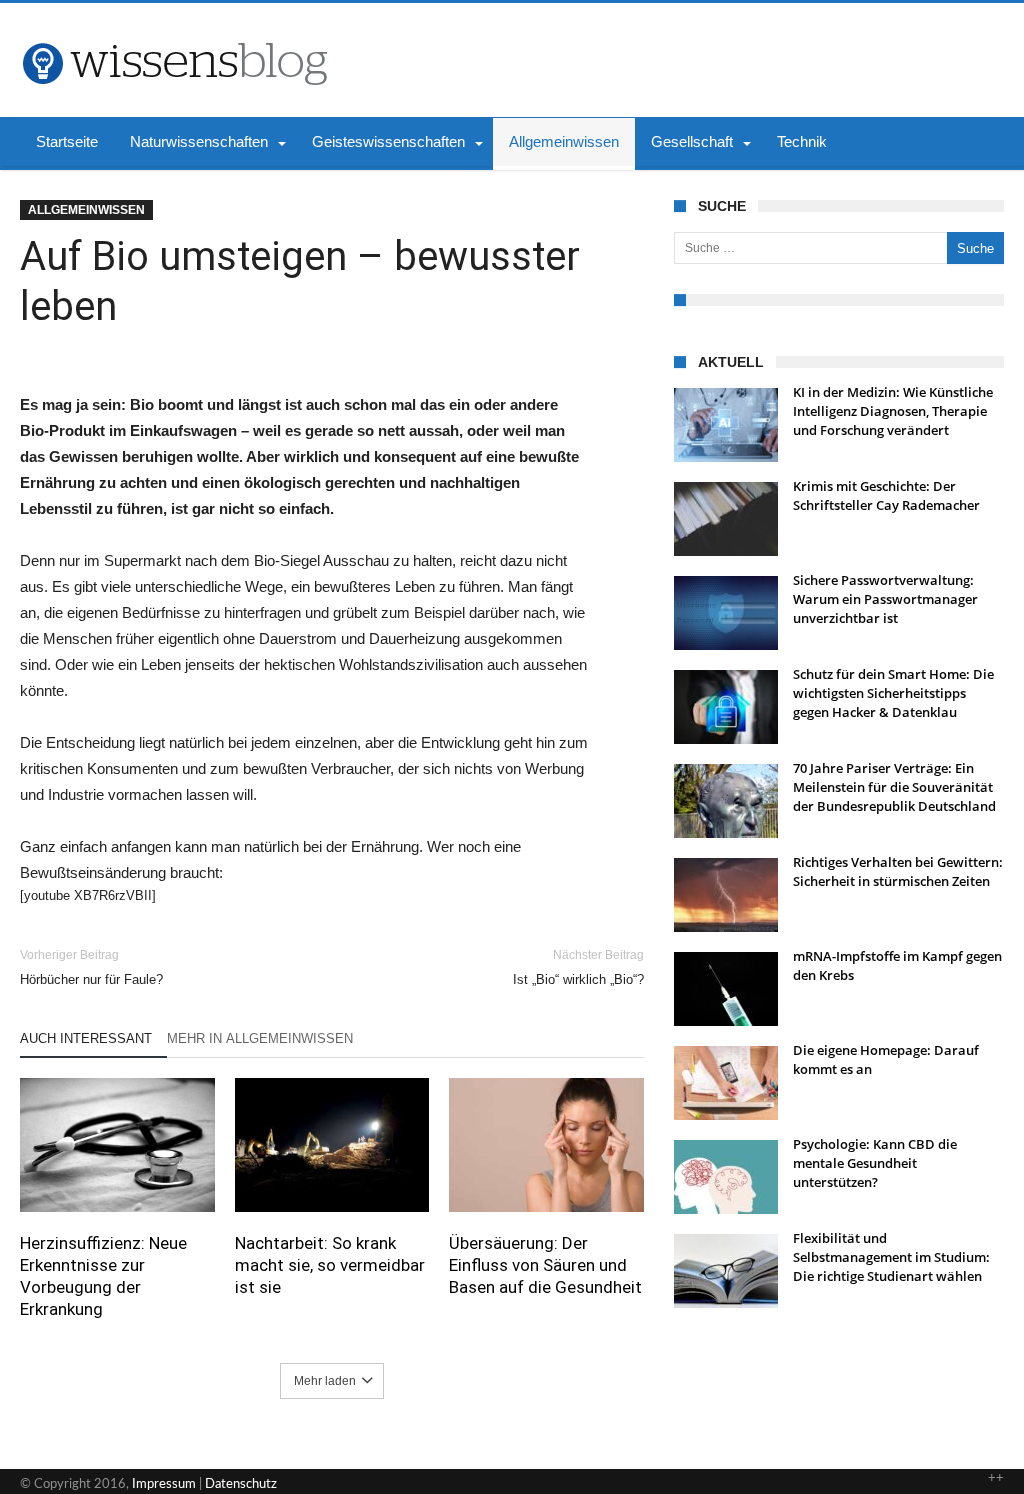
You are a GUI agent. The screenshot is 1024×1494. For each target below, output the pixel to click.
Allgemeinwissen (86, 210)
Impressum (164, 1484)
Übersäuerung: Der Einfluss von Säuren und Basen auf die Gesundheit (545, 1265)
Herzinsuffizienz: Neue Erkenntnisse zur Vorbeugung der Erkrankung (103, 1276)
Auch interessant (86, 1038)
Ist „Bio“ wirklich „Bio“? (578, 967)
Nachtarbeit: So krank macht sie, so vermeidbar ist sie (330, 1265)
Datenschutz (241, 1484)
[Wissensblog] (174, 33)
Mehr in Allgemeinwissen (260, 1038)
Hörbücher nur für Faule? (91, 967)
